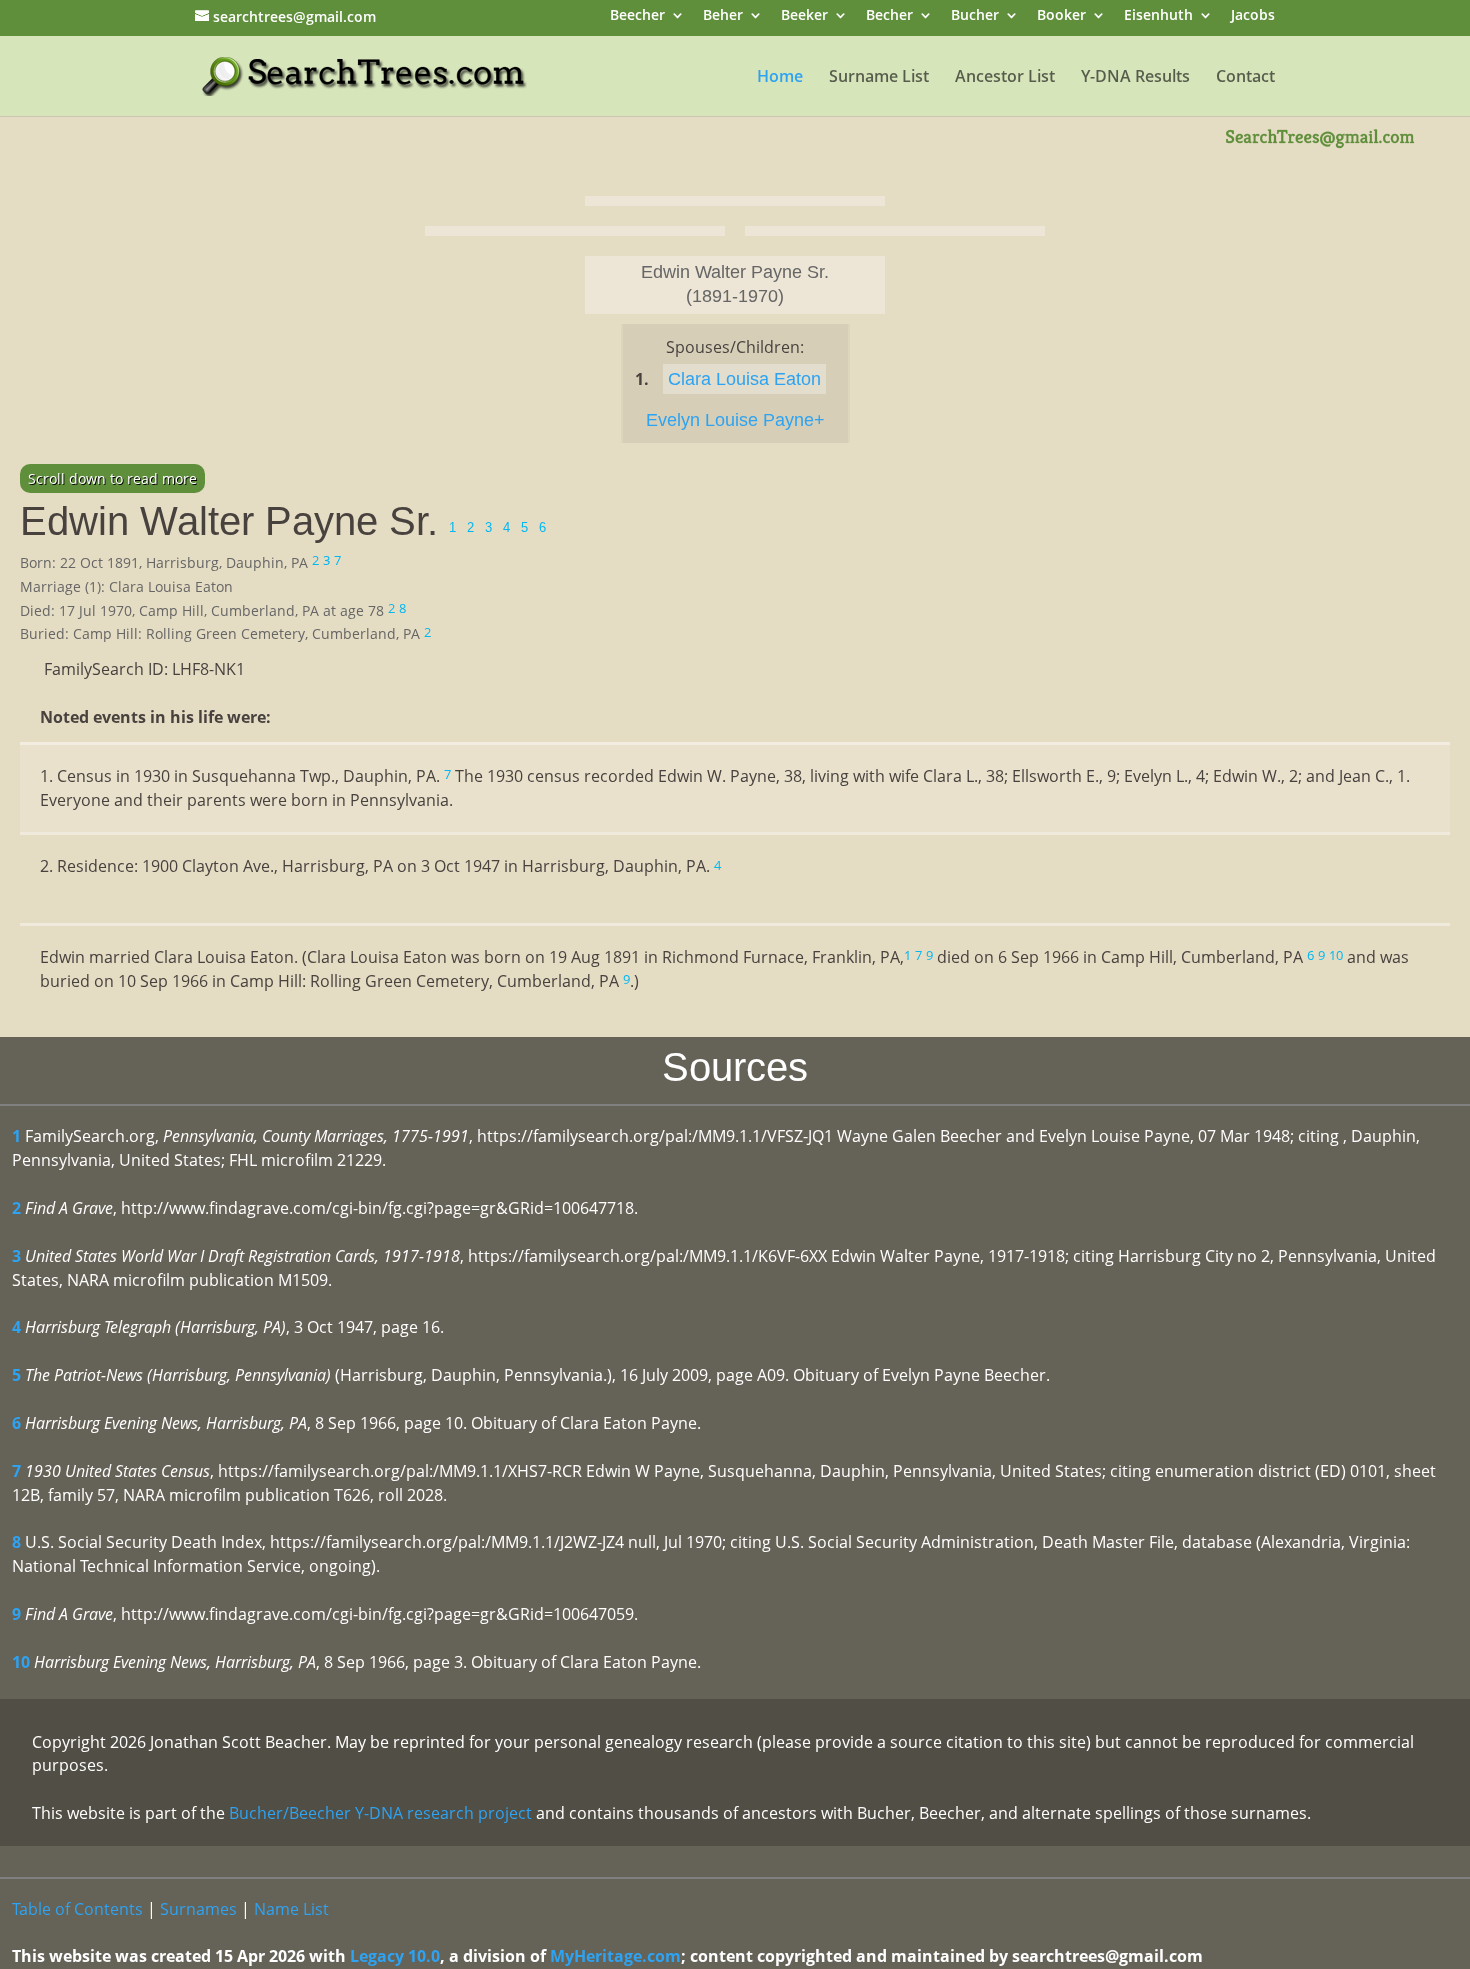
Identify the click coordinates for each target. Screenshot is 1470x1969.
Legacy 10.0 (395, 1956)
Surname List (879, 78)
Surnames (198, 1909)
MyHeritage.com (615, 1956)
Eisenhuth (1158, 16)
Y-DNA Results (1135, 78)
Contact (1245, 78)
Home (780, 78)
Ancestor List (1005, 78)
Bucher (975, 16)
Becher (889, 16)
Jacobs (1253, 16)
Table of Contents (77, 1909)
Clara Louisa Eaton (744, 379)
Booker (1061, 16)
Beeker (804, 16)
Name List (291, 1909)
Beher (723, 16)
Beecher (637, 16)
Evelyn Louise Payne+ (735, 420)
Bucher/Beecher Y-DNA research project (380, 1813)
